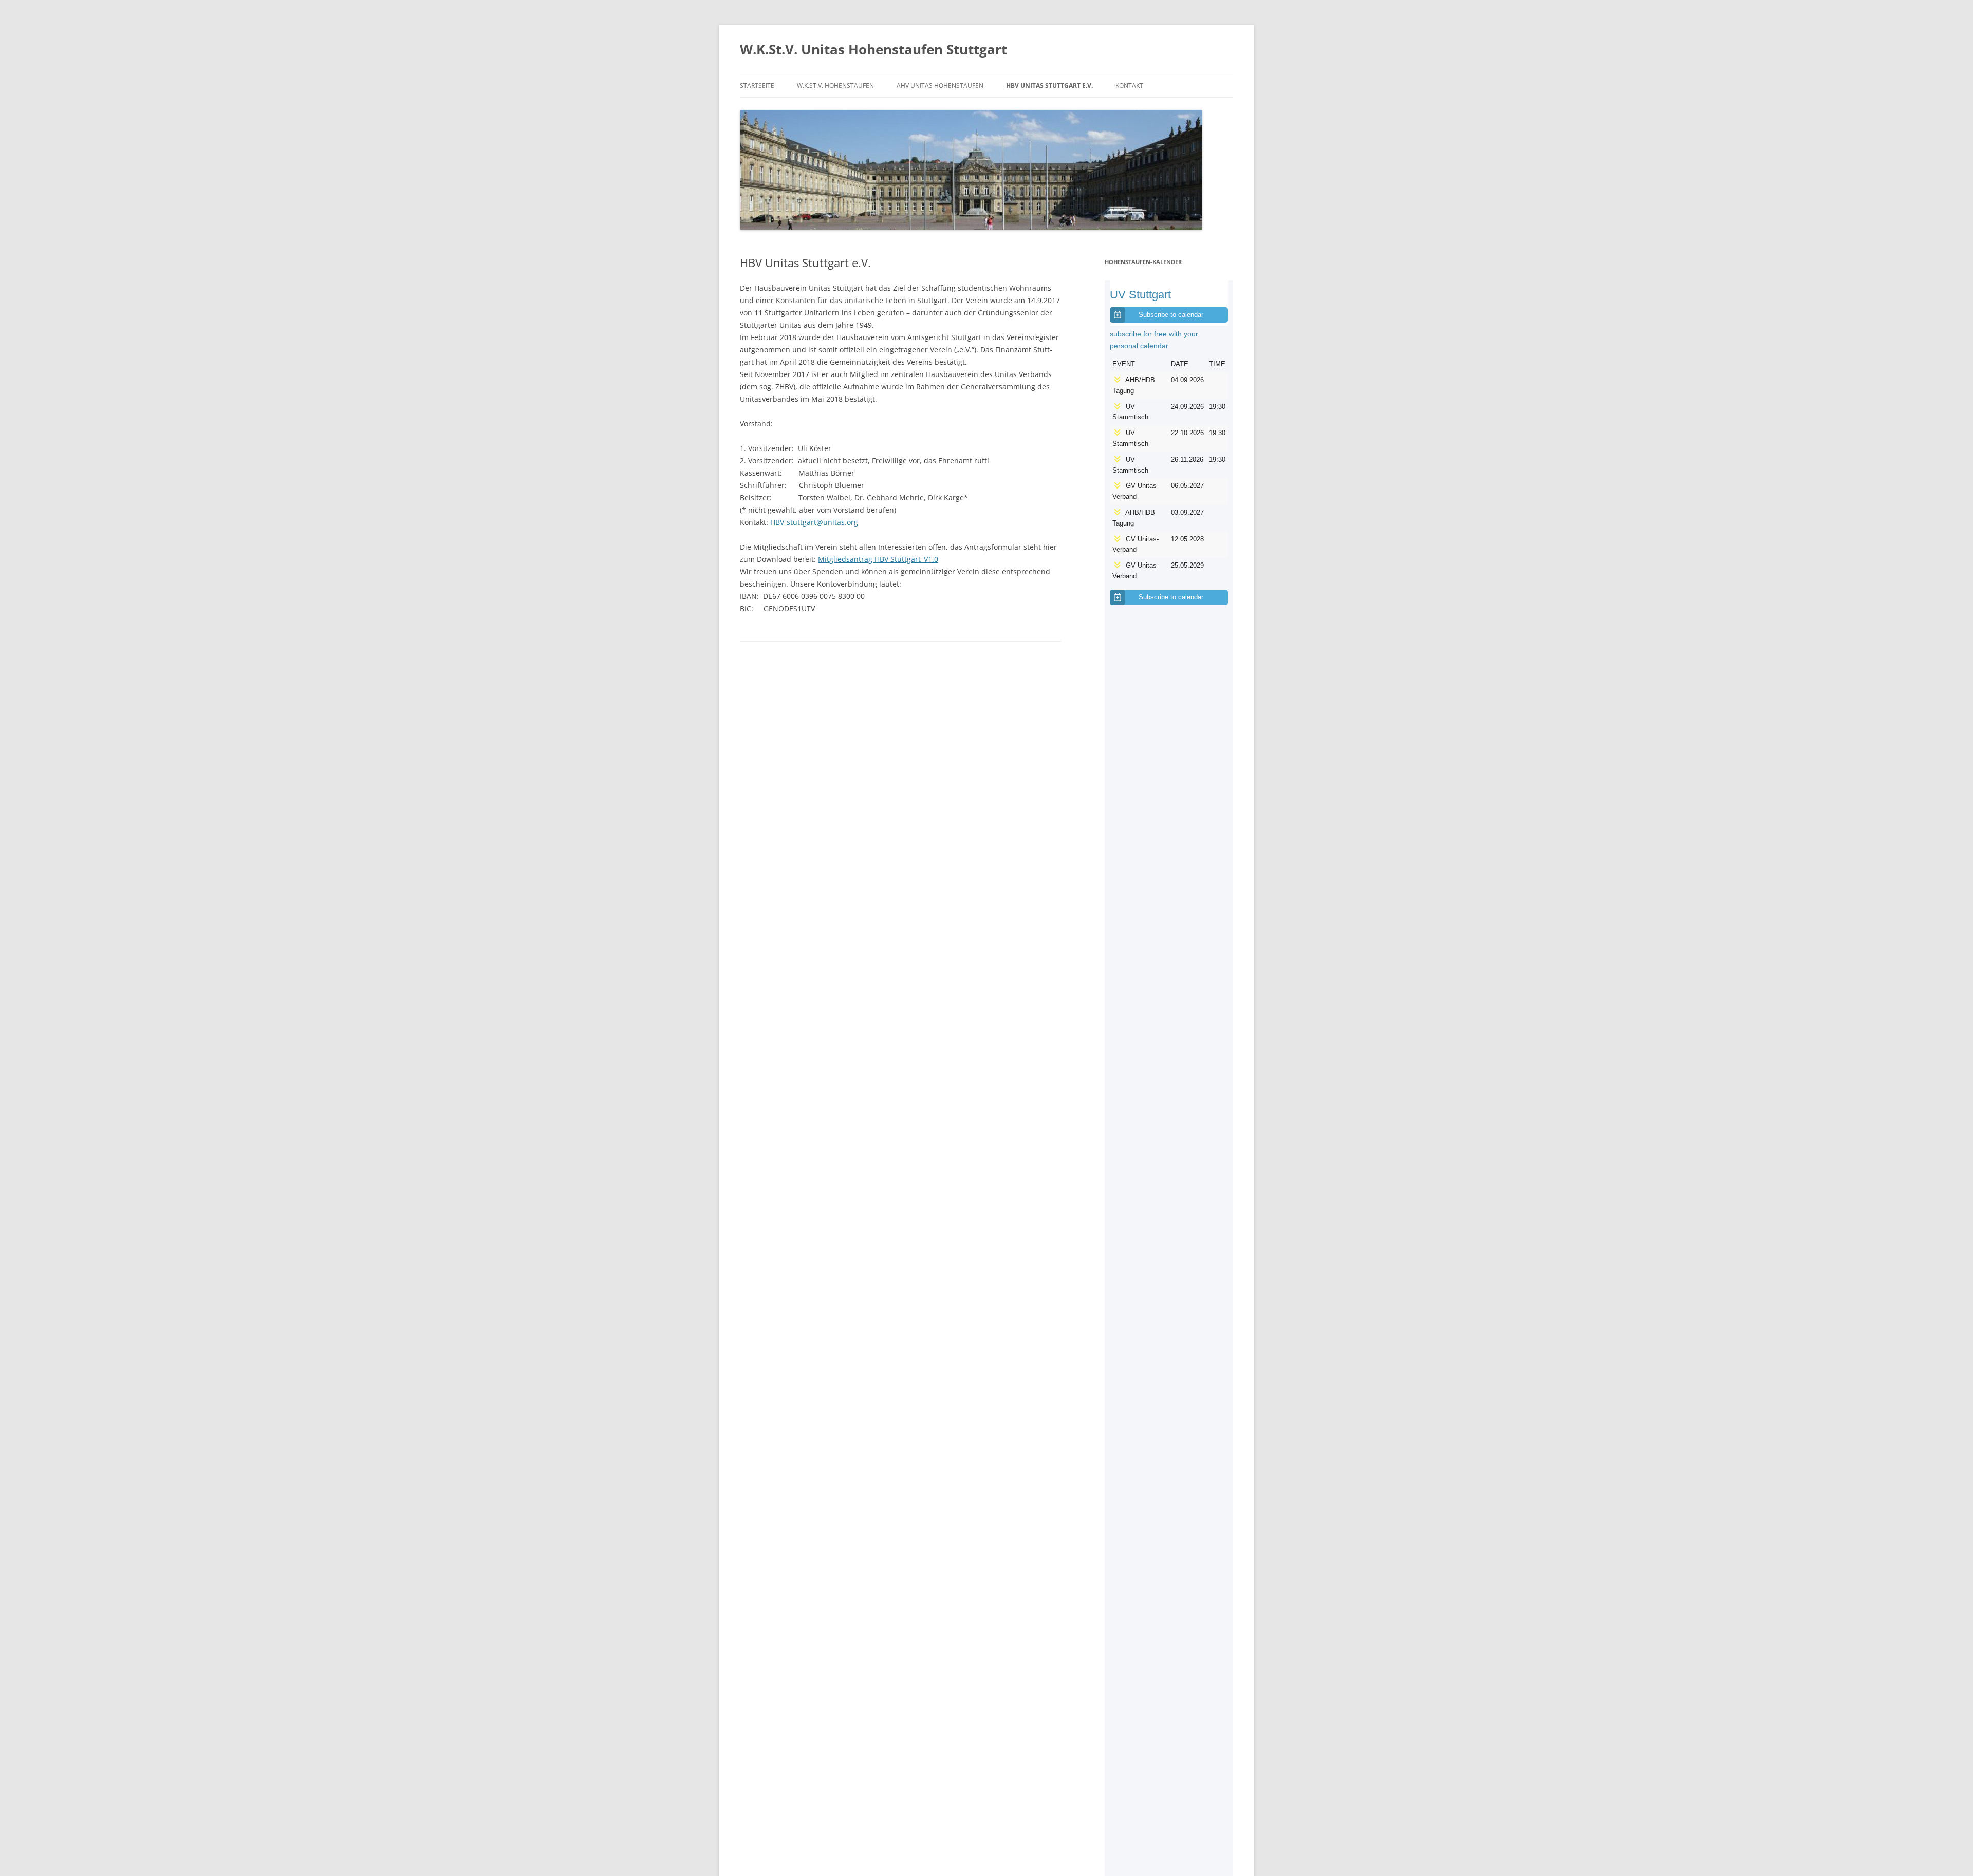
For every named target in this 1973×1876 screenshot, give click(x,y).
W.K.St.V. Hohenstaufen (835, 86)
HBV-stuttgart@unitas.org (814, 522)
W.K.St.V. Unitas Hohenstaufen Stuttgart (873, 49)
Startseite (757, 86)
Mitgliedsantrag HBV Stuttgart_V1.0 (878, 559)
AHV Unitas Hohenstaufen (940, 86)
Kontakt (1129, 86)
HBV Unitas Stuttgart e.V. (1049, 86)
